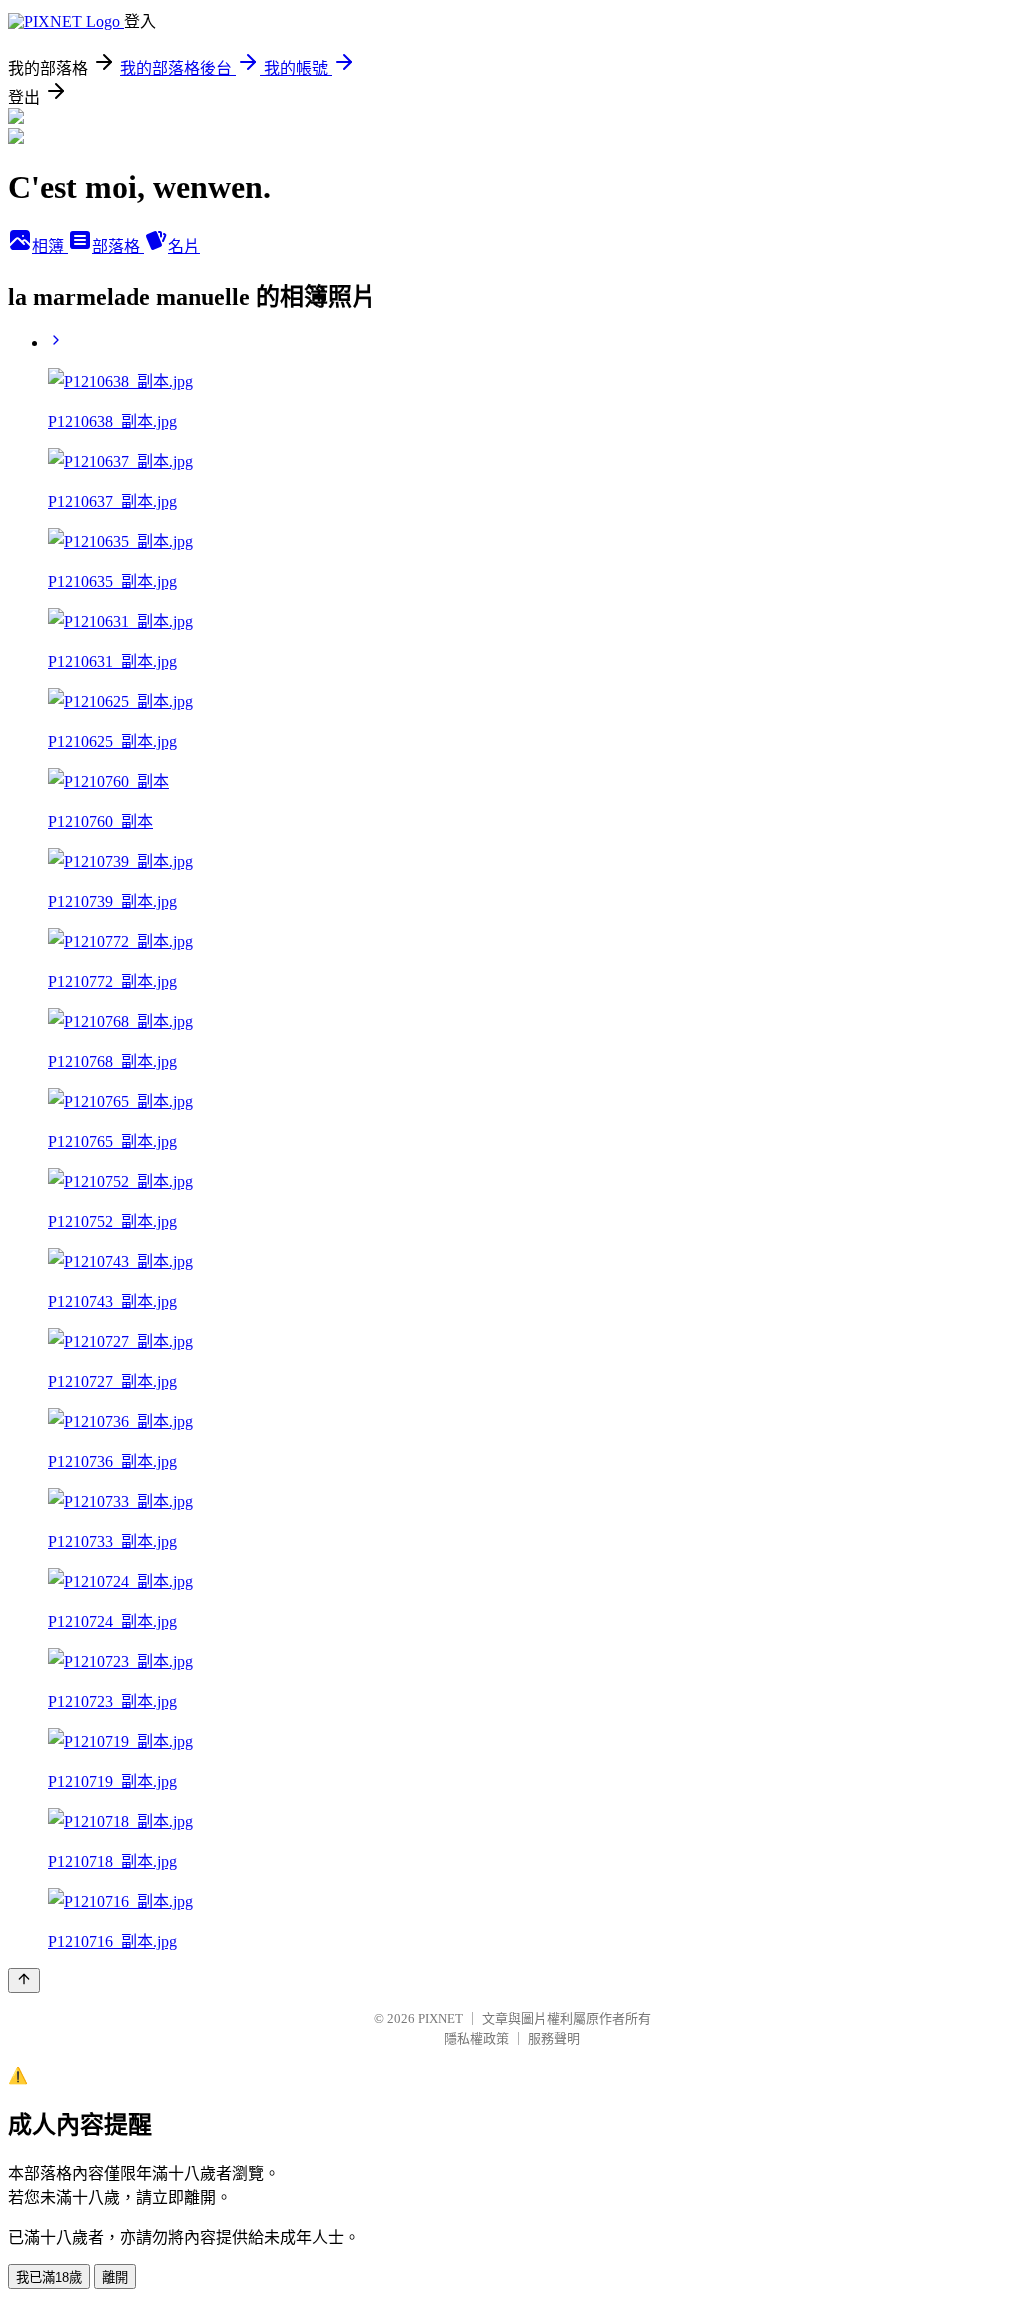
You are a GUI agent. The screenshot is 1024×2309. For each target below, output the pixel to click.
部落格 (118, 246)
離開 (115, 2277)
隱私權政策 (476, 2038)
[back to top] (24, 1980)
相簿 (50, 246)
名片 (184, 246)
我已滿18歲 (49, 2277)
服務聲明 (554, 2038)
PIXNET (440, 2018)
